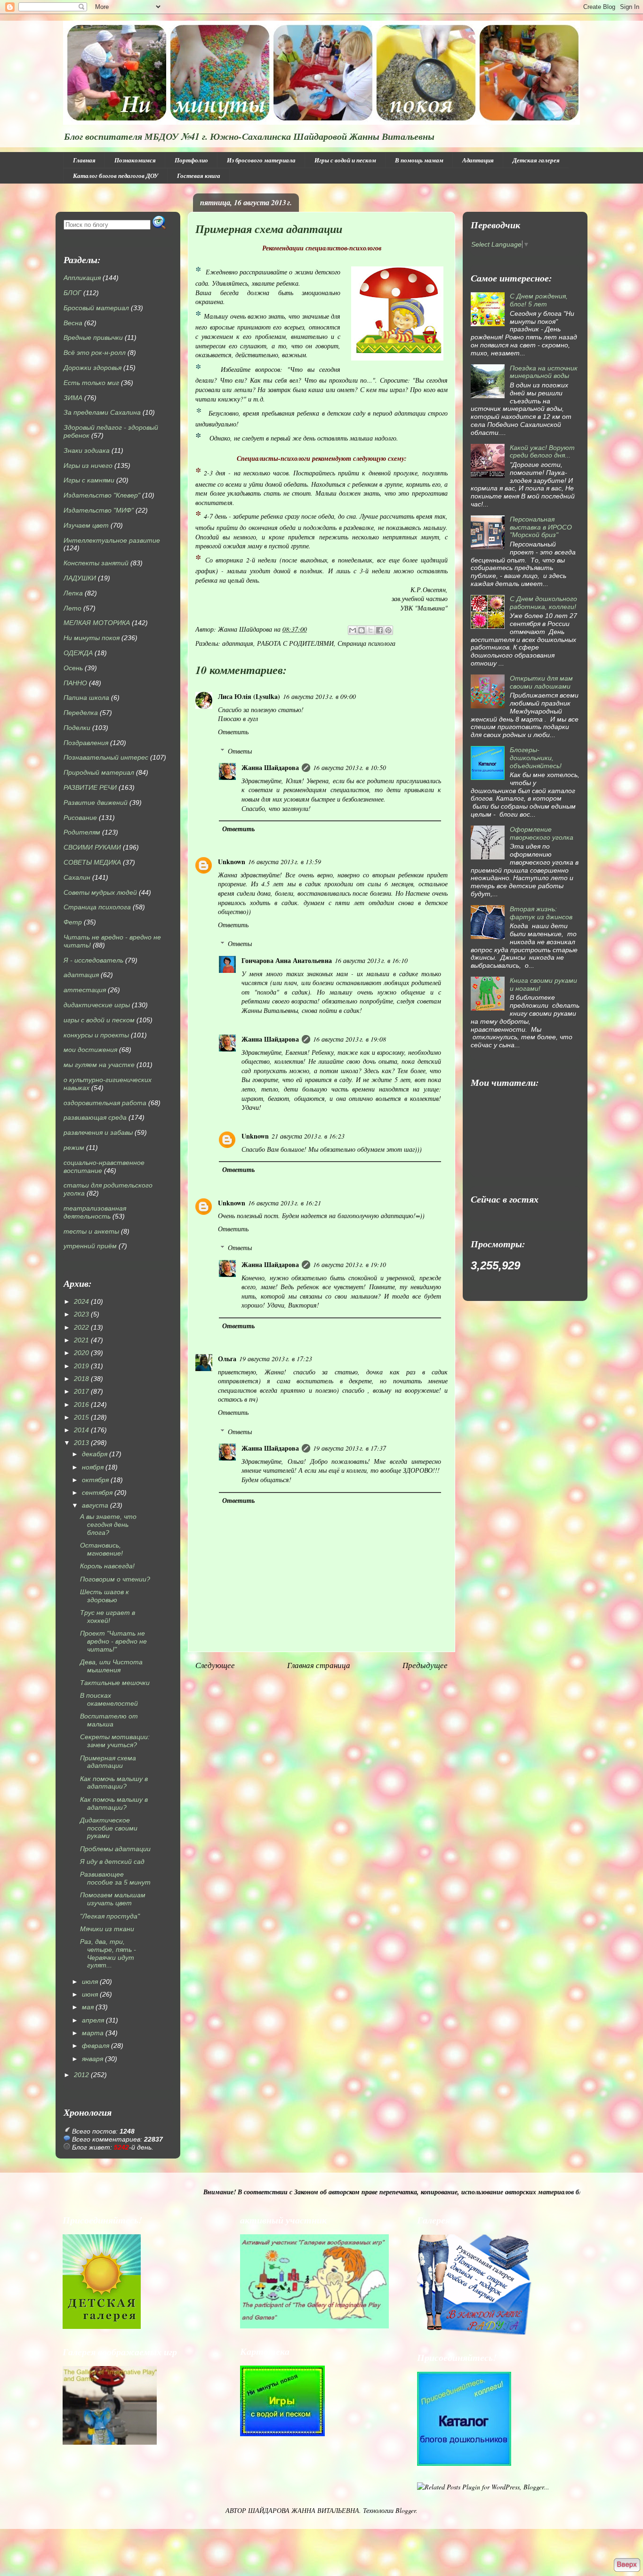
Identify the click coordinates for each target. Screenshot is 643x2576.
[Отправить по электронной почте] (353, 630)
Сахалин (77, 877)
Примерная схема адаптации (108, 1762)
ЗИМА (73, 398)
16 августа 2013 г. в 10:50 (350, 767)
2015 (81, 1417)
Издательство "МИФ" (99, 510)
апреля (93, 2020)
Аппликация (82, 278)
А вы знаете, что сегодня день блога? (108, 1525)
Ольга (227, 1359)
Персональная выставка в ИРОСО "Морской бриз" (541, 527)
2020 (81, 1353)
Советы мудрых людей (100, 892)
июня (90, 1994)
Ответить (233, 732)
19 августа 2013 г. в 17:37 (350, 1448)
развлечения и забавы (98, 1132)
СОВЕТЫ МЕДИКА (92, 862)
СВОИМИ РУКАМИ (92, 847)
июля (90, 1982)
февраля (96, 2046)
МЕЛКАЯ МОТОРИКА (97, 623)
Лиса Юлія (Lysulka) (249, 696)
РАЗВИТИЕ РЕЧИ (90, 787)
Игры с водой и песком (345, 160)
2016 (81, 1404)
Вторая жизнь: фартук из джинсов (541, 913)
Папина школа (86, 698)
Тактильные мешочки (115, 1683)
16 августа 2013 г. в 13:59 (285, 862)
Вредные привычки (93, 337)
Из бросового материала (261, 160)
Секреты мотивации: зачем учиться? (115, 1741)
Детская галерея (536, 160)
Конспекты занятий (96, 563)
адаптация (238, 643)
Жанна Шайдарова (270, 767)
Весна (73, 323)
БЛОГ (72, 293)
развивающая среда (95, 1117)
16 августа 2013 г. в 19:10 (350, 1264)
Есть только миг (91, 383)
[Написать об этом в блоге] (362, 630)
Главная (84, 160)
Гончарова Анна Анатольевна (287, 960)
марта (93, 2033)
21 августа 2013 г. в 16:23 (308, 1136)
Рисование (80, 818)
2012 (81, 2075)
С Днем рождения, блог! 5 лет (539, 300)
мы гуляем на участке (99, 1065)
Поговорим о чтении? (115, 1579)
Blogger (406, 2510)
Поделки (77, 728)
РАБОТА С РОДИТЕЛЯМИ (295, 643)
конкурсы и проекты (96, 1035)
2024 (81, 1301)
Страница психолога (366, 643)
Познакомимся (135, 160)
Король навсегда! (107, 1566)
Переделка (81, 713)
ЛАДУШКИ (80, 578)
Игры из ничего (88, 465)
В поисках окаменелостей (109, 1699)
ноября (93, 1467)
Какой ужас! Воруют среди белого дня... (542, 452)
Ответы (240, 751)
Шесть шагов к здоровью (104, 1596)
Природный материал (99, 772)
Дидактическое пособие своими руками (109, 1828)
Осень (73, 668)
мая (88, 2007)
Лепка (73, 593)
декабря (95, 1454)
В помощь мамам (419, 160)
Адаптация (478, 160)
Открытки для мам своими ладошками (541, 682)
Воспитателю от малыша (109, 1720)
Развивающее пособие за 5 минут (115, 1878)
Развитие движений (96, 802)
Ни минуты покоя (92, 638)
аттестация (85, 990)
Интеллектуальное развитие (112, 540)
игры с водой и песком (99, 1020)
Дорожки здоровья (92, 368)
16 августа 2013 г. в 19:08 (350, 1039)
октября (95, 1480)
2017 (81, 1391)
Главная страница (319, 1665)
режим (74, 1148)
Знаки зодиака (87, 450)
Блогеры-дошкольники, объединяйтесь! (536, 758)
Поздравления (86, 743)
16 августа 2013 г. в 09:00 (319, 696)
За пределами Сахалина (102, 412)
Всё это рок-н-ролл (95, 353)
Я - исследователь (93, 960)
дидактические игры (97, 1005)
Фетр (73, 922)
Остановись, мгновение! (101, 1549)
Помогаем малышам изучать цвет (113, 1899)
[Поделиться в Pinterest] (388, 630)
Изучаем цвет (86, 525)
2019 (81, 1366)
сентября (97, 1493)
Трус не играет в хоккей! (108, 1617)
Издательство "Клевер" (102, 495)
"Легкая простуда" (110, 1916)
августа (95, 1505)
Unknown (232, 862)
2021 (81, 1340)
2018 (81, 1379)
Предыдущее (425, 1665)
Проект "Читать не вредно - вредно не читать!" (113, 1641)
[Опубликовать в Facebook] (379, 630)
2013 (81, 1443)
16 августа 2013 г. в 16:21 (285, 1203)
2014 (81, 1430)
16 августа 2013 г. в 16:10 (371, 960)
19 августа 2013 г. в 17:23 (276, 1359)
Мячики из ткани (107, 1929)
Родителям (82, 832)
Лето (72, 608)
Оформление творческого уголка (542, 833)
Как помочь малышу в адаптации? (114, 1783)
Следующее (215, 1665)
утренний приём (90, 1246)
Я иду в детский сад (112, 1862)
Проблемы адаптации (115, 1849)
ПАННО (75, 683)
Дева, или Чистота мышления (111, 1666)
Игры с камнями (89, 480)
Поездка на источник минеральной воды (544, 372)
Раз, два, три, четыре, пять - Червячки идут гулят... (108, 1953)
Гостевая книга (199, 176)
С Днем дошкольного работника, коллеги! (543, 603)
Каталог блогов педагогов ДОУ (116, 176)
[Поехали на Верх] (627, 2565)
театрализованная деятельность (95, 1212)
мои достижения (90, 1050)
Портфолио (191, 160)
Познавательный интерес (106, 757)
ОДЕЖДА (78, 653)
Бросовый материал (96, 308)
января (92, 2059)
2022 (81, 1327)
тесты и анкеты (91, 1231)
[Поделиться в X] (370, 630)
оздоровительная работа (105, 1103)
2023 (81, 1314)
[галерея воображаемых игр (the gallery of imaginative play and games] (314, 2326)
